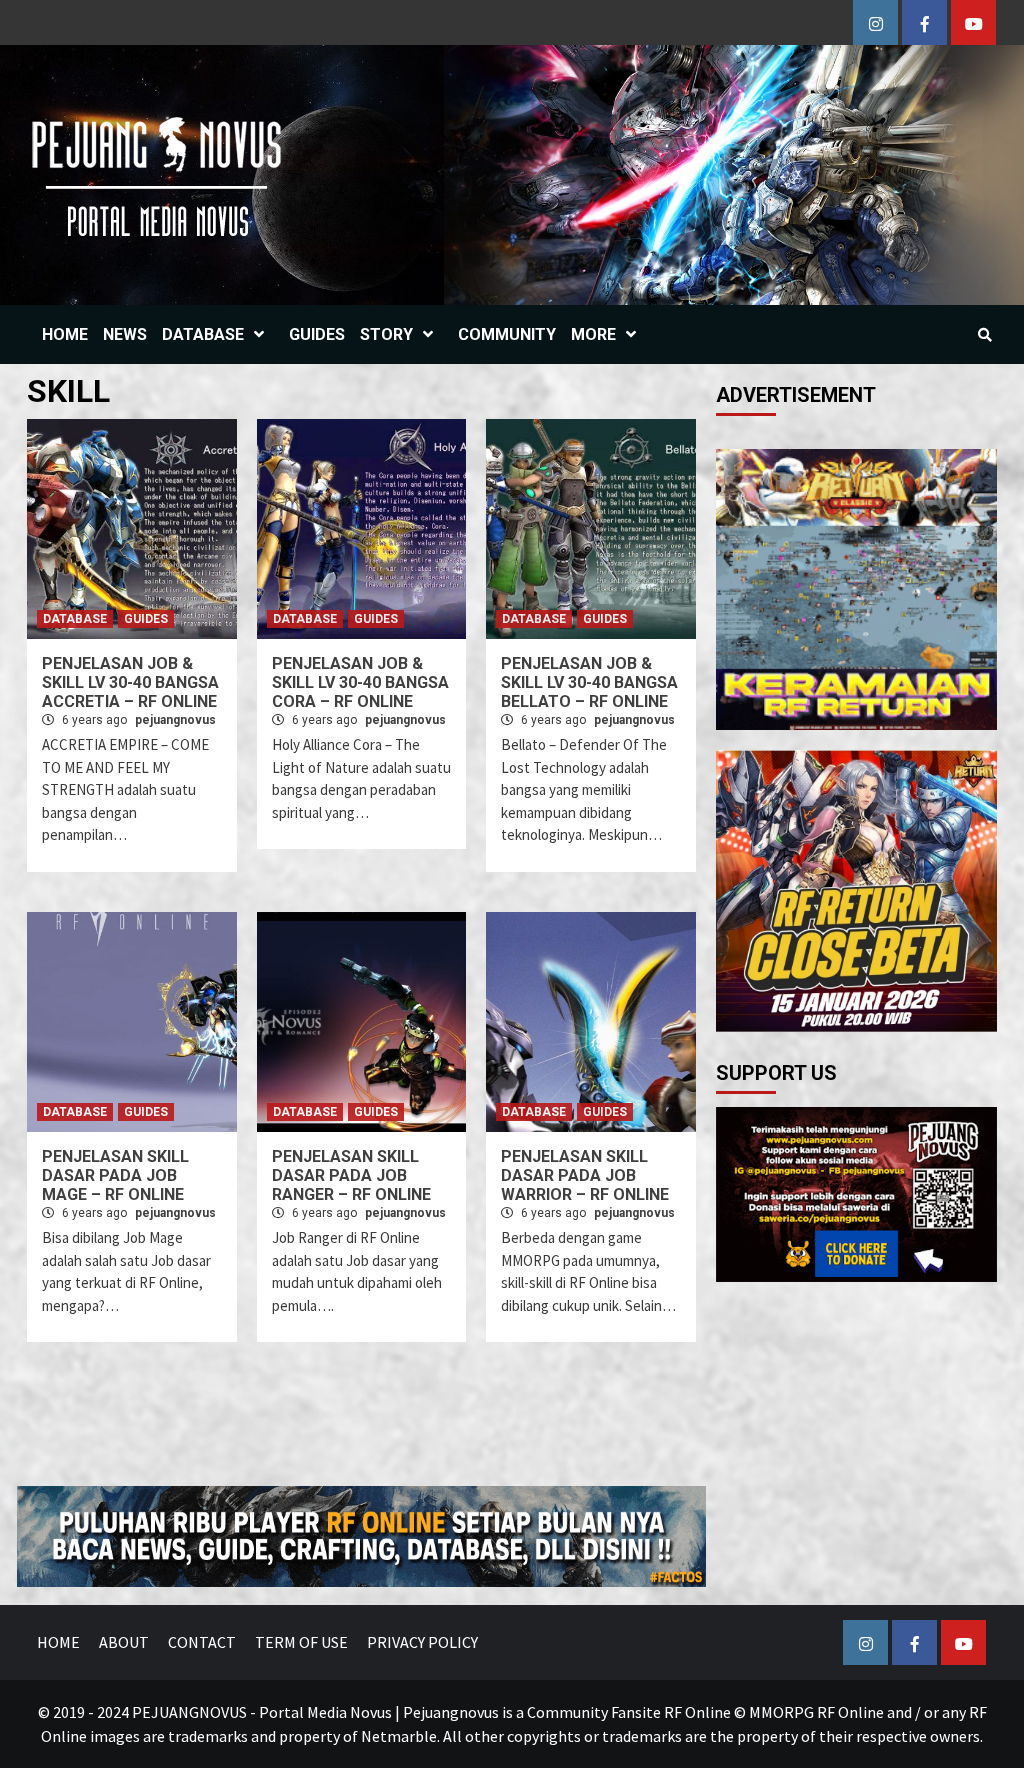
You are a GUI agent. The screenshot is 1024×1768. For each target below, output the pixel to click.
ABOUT (124, 1642)
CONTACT (202, 1642)
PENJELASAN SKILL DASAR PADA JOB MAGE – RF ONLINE (115, 1175)
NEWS (125, 334)
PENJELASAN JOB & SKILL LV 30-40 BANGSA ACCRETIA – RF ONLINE (130, 682)
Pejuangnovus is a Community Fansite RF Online (567, 1712)
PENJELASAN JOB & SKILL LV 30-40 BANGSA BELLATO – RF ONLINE (589, 682)
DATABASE (203, 334)
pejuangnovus (175, 720)
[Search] (984, 335)
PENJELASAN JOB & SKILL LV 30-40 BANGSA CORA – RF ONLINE (360, 682)
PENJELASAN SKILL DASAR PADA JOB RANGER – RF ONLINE (351, 1175)
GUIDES (317, 334)
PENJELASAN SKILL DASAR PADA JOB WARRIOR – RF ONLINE (585, 1175)
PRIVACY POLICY (422, 1642)
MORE (593, 334)
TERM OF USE (301, 1642)
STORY (386, 334)
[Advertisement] (502, 1427)
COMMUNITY (507, 334)
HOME (65, 334)
